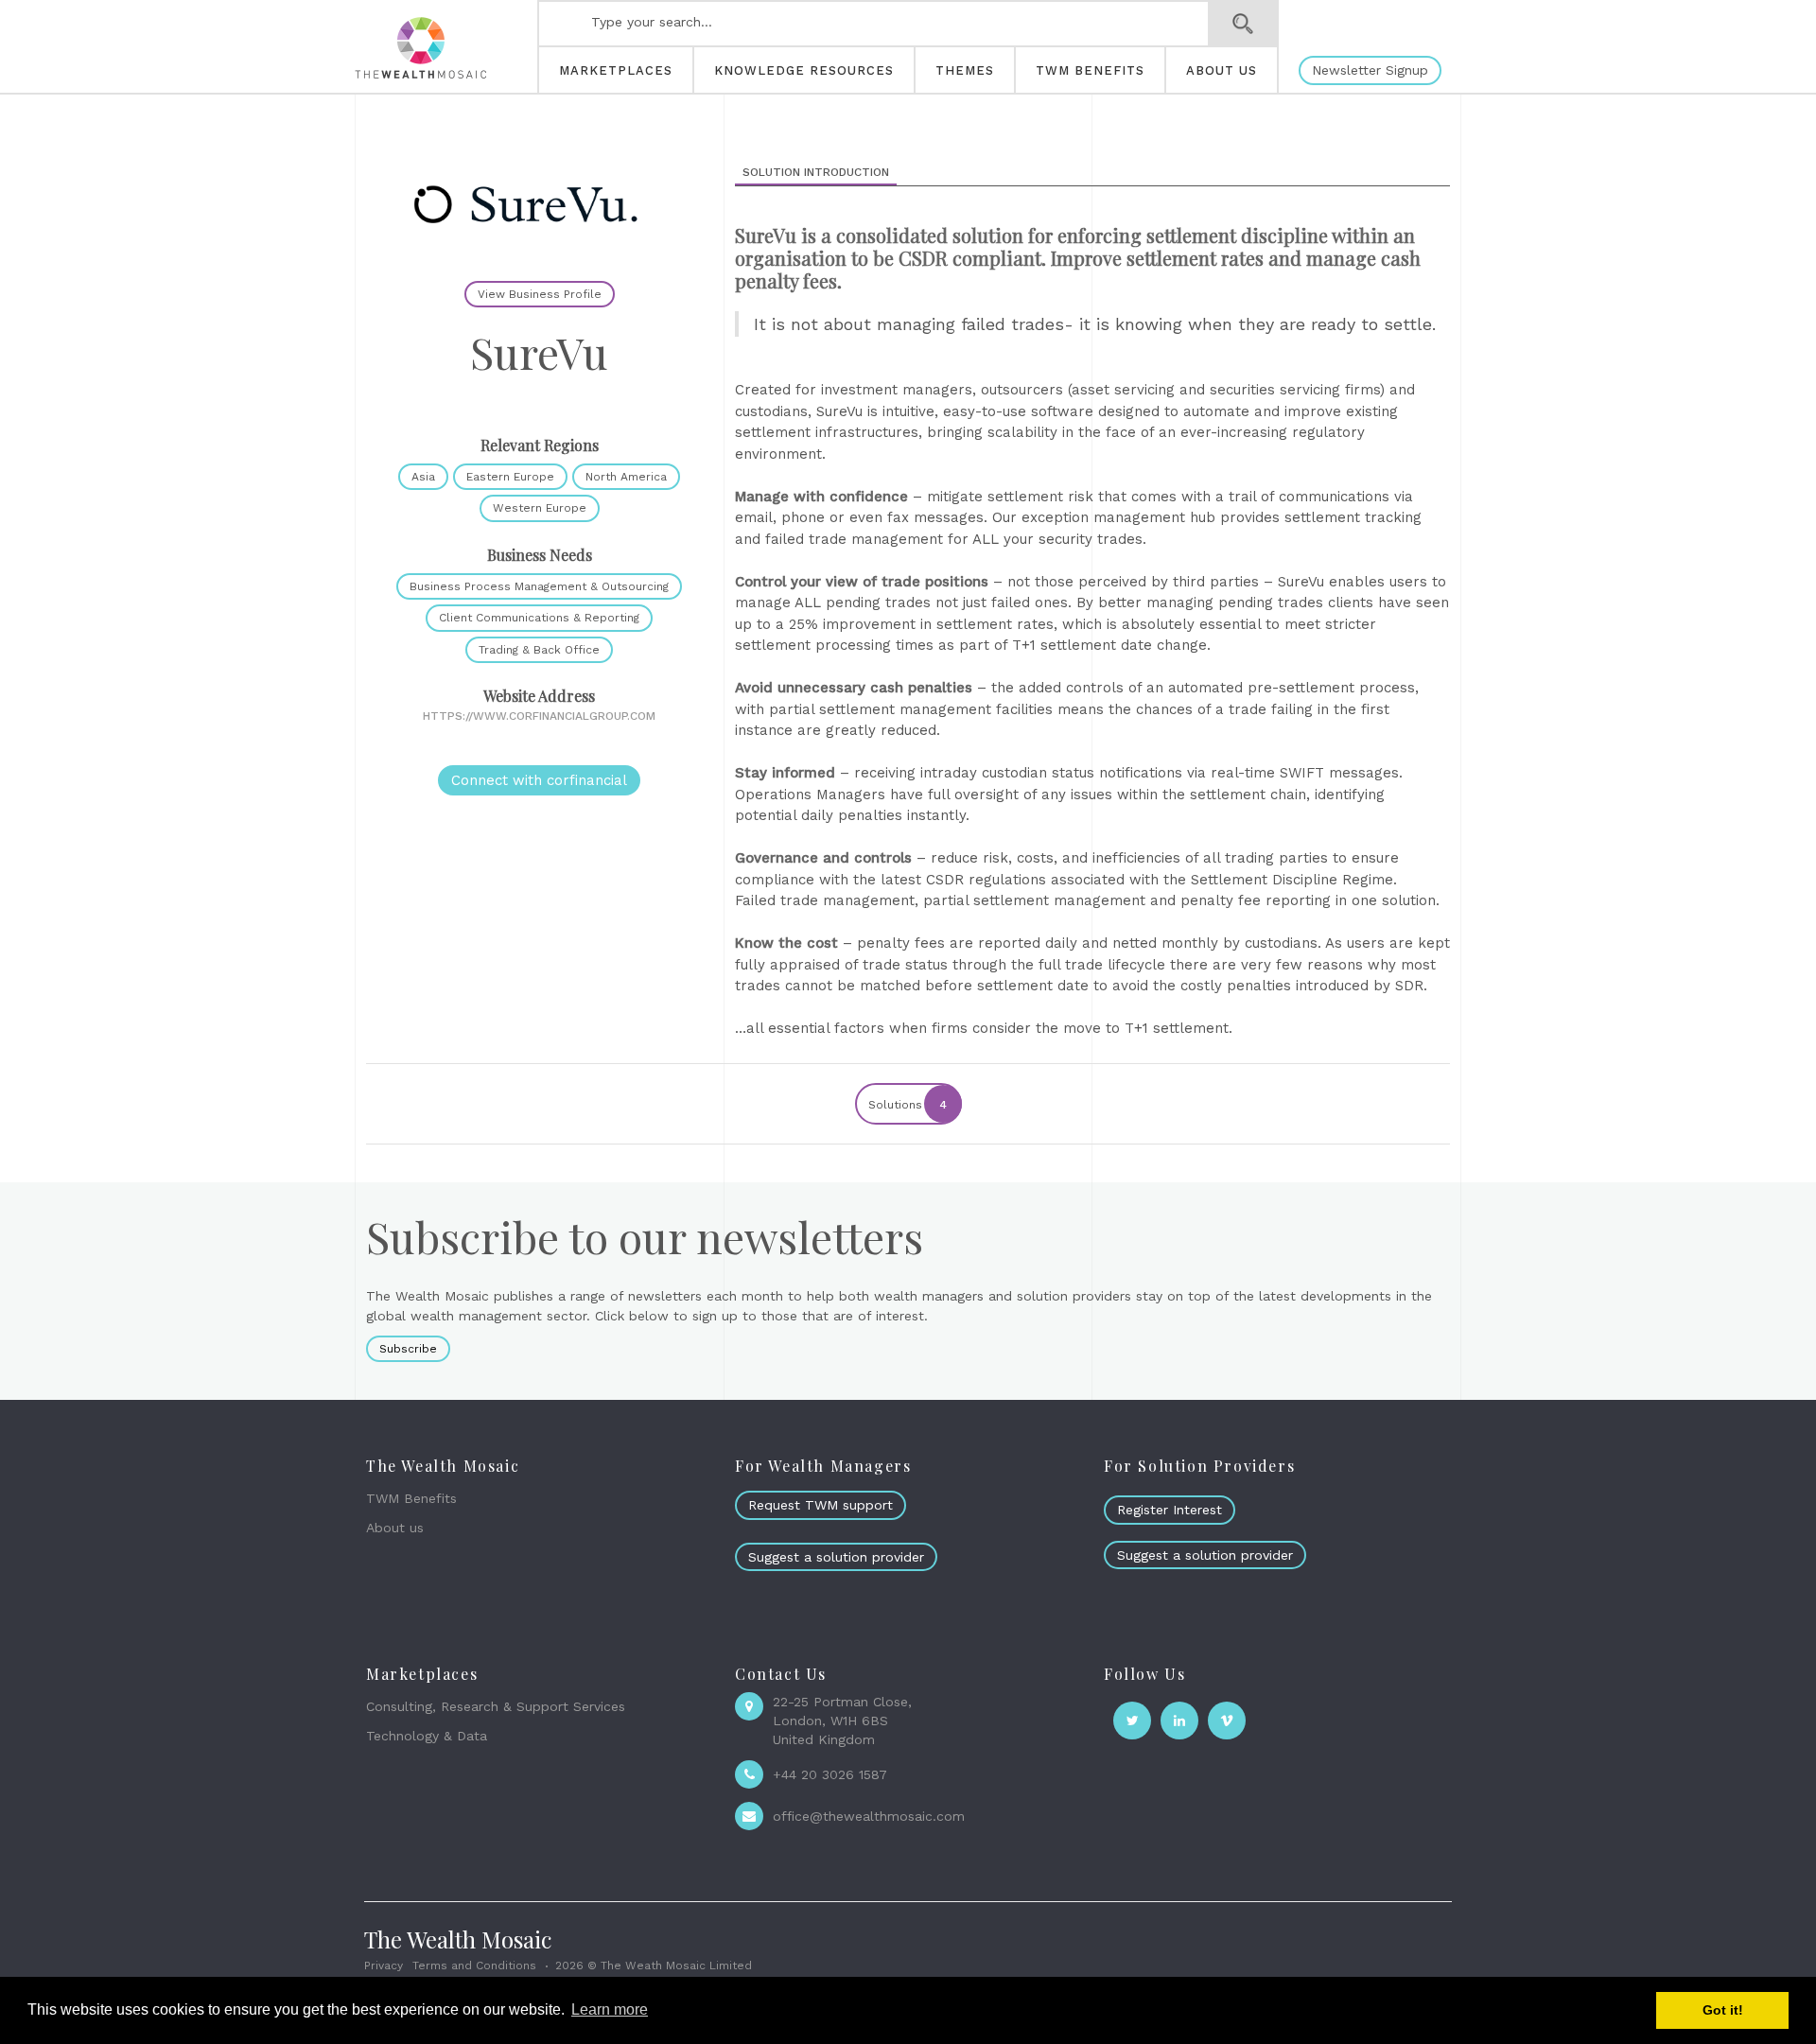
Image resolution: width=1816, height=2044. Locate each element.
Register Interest (1170, 1510)
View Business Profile (540, 294)
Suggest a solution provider (836, 1557)
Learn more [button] (610, 2009)
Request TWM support (821, 1505)
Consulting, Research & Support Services (496, 1706)
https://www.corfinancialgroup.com (539, 716)
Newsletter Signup (1370, 70)
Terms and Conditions (474, 1965)
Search (1243, 24)
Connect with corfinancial (539, 780)
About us (395, 1528)
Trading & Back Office (539, 650)
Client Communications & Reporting (539, 618)
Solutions (908, 1105)
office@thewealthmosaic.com (869, 1816)
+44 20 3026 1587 (830, 1774)
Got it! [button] (1723, 2010)
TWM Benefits (411, 1498)
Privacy (384, 1965)
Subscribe (408, 1349)
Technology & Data (427, 1736)
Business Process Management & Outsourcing (539, 586)
